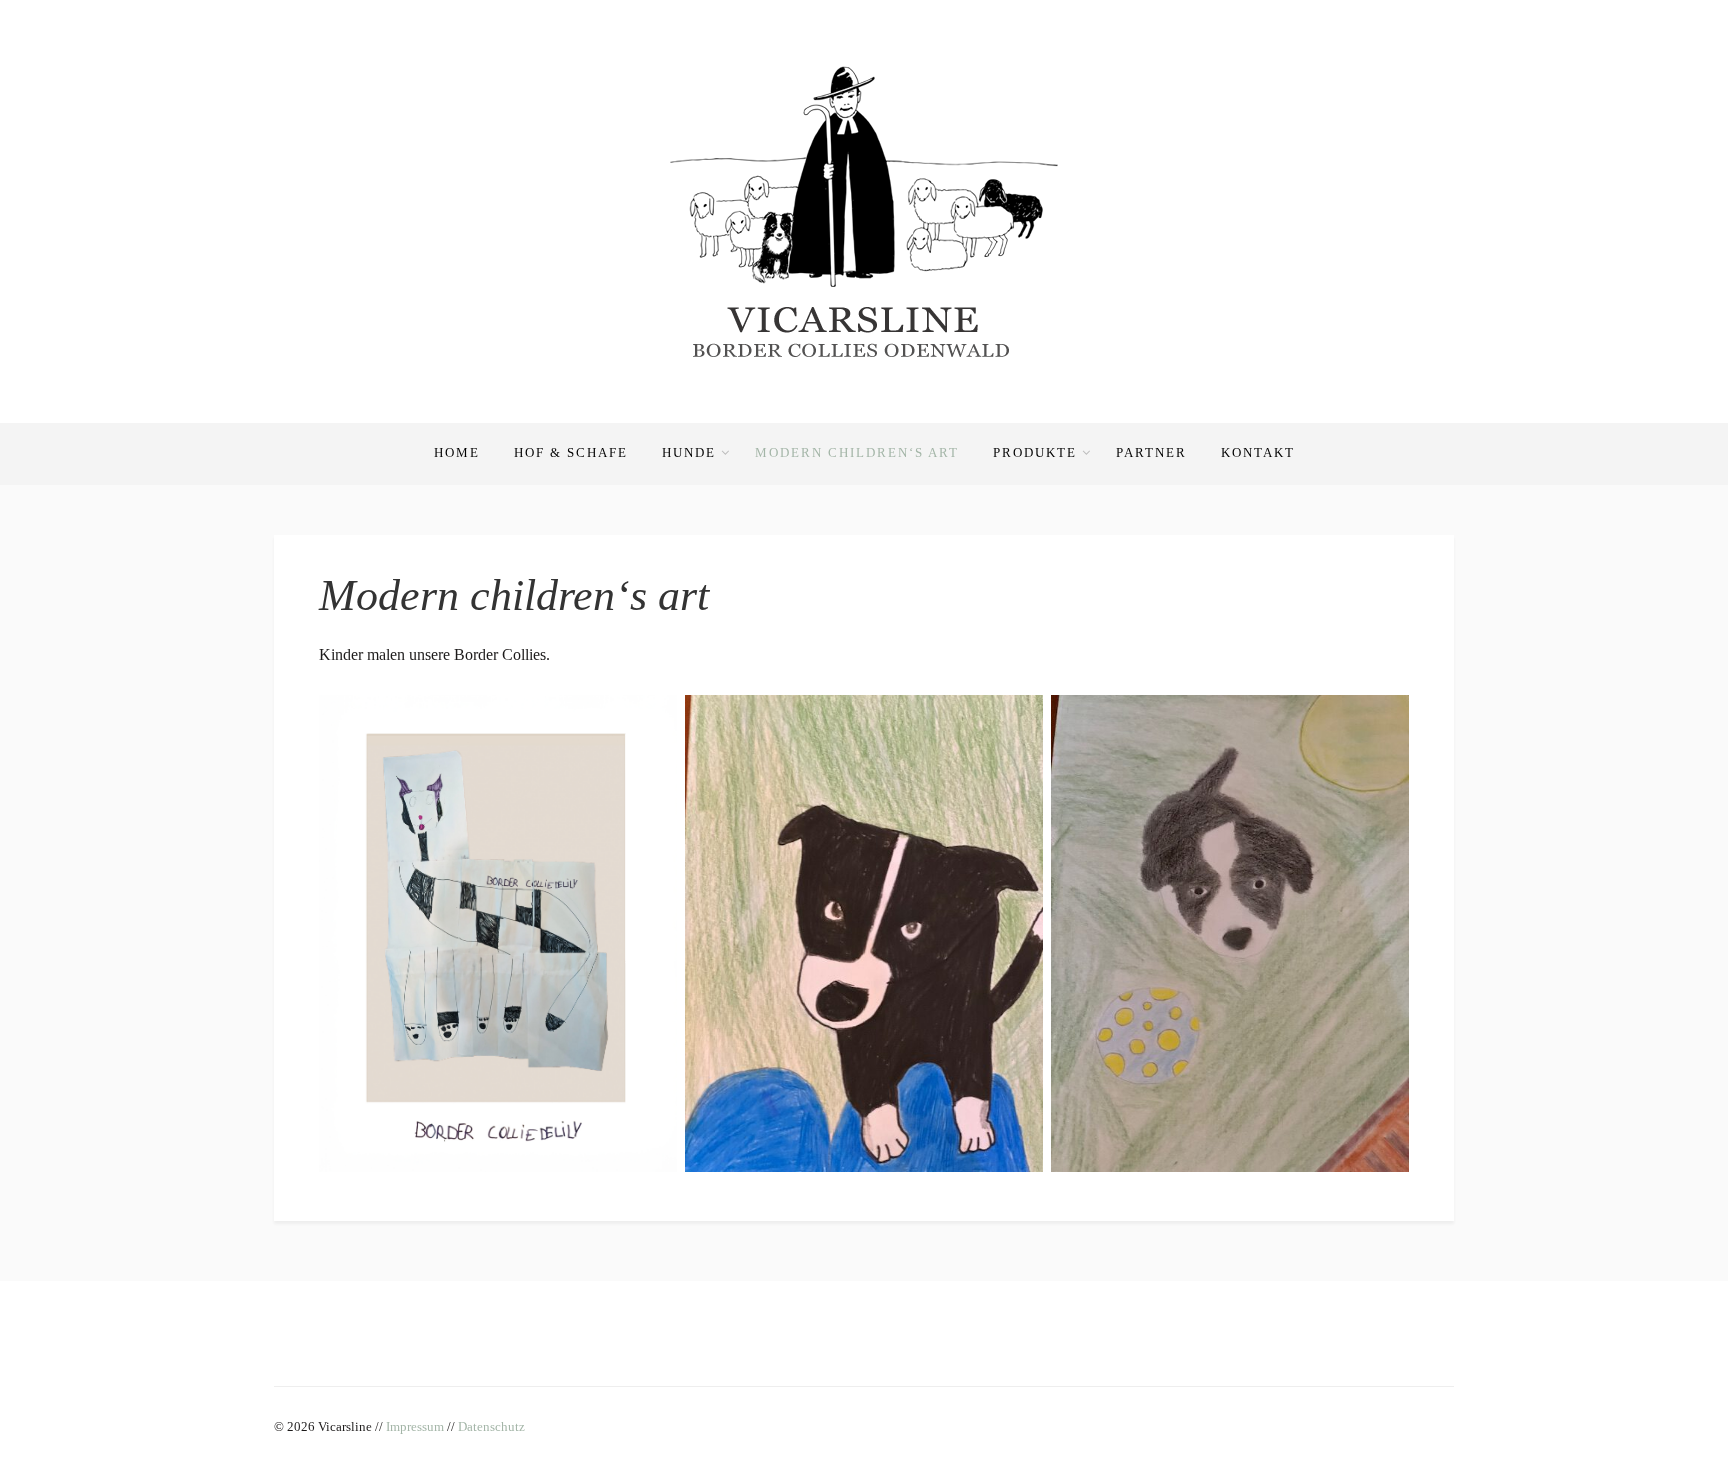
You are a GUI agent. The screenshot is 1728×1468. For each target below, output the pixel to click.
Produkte (1035, 452)
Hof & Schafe (571, 452)
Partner (1151, 452)
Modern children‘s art (857, 452)
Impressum (415, 1426)
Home (457, 452)
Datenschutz (491, 1426)
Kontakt (1258, 452)
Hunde (689, 452)
